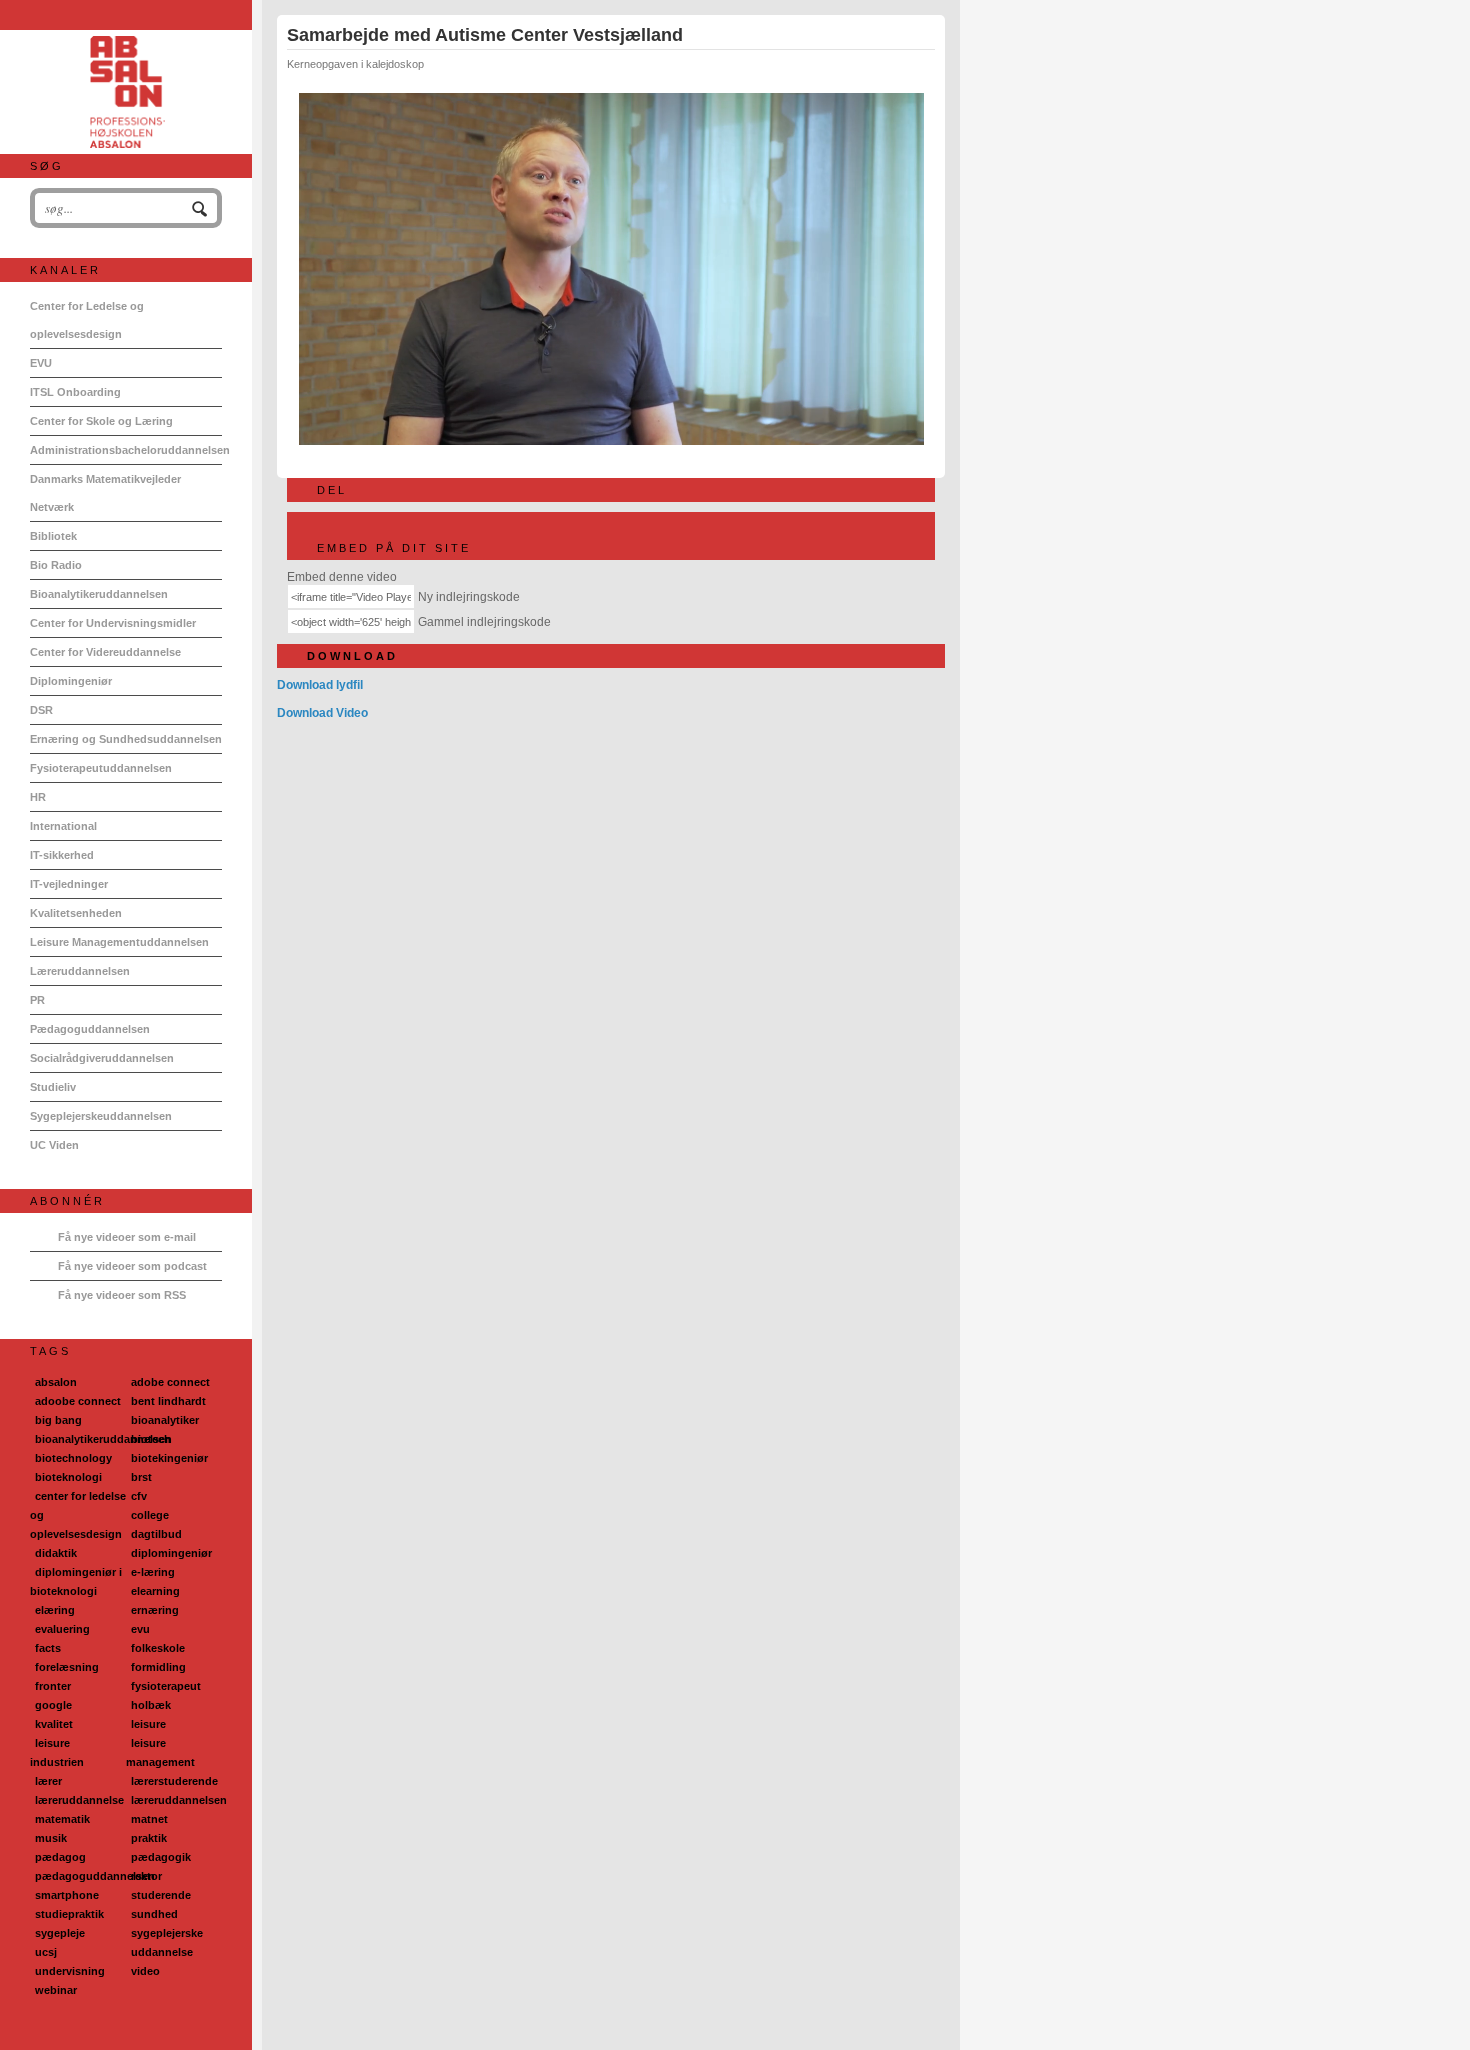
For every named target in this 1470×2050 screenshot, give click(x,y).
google (53, 1705)
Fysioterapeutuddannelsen (101, 768)
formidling (158, 1667)
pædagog (60, 1857)
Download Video (322, 713)
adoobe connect (78, 1401)
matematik (62, 1819)
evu (140, 1629)
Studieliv (53, 1087)
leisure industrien (57, 1752)
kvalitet (54, 1724)
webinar (56, 1990)
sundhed (154, 1914)
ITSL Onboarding (75, 392)
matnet (149, 1819)
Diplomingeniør (71, 681)
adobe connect (170, 1382)
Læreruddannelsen (80, 971)
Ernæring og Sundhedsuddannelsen (126, 739)
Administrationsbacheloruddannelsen (126, 450)
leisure (148, 1724)
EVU (41, 363)
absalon (56, 1382)
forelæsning (67, 1667)
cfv (139, 1496)
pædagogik (161, 1857)
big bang (58, 1420)
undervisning (70, 1971)
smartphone (67, 1895)
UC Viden (54, 1145)
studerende (161, 1895)
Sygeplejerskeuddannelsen (101, 1116)
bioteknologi (68, 1477)
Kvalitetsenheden (76, 913)
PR (37, 1000)
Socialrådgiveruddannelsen (102, 1058)
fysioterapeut (166, 1686)
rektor (146, 1876)
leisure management (160, 1752)
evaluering (62, 1629)
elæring (55, 1610)
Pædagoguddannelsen (90, 1029)
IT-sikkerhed (62, 855)
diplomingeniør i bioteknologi (76, 1581)
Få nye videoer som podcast (132, 1266)
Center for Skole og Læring (101, 421)
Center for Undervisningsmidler (113, 623)
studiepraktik (69, 1914)
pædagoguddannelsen (95, 1876)
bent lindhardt (168, 1401)
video (145, 1971)
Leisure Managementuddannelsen (119, 942)
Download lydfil (320, 685)
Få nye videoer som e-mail (127, 1237)
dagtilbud (156, 1534)
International (63, 826)
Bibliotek (53, 536)
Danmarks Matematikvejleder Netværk (105, 493)
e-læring (153, 1572)
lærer (48, 1781)
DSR (41, 710)
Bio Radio (56, 565)
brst (141, 1477)
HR (38, 797)
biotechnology (73, 1458)
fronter (53, 1686)
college (150, 1515)
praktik (149, 1838)
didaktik (56, 1553)
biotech (151, 1439)
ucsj (46, 1952)
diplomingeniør (171, 1553)
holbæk (151, 1705)
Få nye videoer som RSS (122, 1295)
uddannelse (162, 1952)
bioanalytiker (165, 1420)
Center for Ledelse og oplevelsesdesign (87, 320)
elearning (155, 1591)
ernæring (155, 1610)
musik (51, 1838)
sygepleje (60, 1933)
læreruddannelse (79, 1800)
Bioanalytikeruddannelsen (99, 594)
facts (48, 1648)
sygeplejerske (167, 1933)
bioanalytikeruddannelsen (103, 1439)
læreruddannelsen (179, 1800)
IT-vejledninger (69, 884)
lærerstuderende (174, 1781)
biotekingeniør (169, 1458)
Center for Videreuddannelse (105, 652)
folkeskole (158, 1648)
